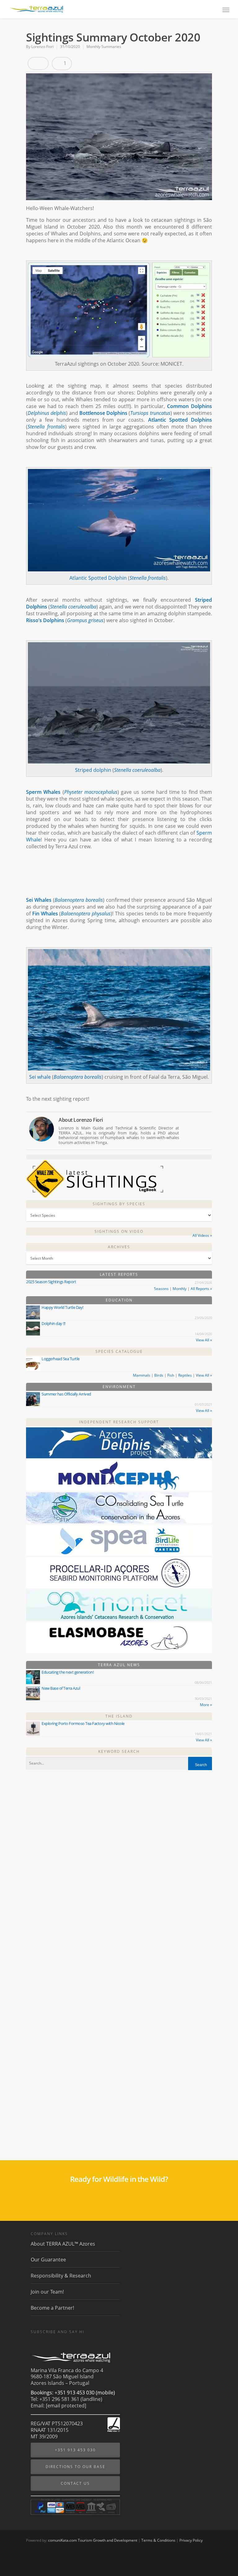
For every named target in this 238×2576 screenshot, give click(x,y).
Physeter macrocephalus (91, 792)
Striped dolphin (93, 770)
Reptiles (185, 1375)
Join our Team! (47, 2292)
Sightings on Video (119, 1231)
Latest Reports (119, 1274)
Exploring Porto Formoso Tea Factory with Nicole (83, 1723)
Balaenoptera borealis (79, 900)
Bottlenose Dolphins (103, 413)
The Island (119, 1716)
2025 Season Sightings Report (51, 1282)
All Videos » (202, 1235)
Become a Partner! (52, 2308)
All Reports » (201, 1289)
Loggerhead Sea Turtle (61, 1359)
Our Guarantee (48, 2260)
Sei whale (40, 1077)
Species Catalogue (119, 1351)
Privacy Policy (191, 2540)
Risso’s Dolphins (45, 620)
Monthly (180, 1289)
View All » (204, 1340)
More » (206, 1705)
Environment (119, 1387)
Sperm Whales (43, 792)
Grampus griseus (85, 620)
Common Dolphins (190, 406)
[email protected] (66, 2406)
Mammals (142, 1375)
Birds (159, 1375)
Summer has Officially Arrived (66, 1394)
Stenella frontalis (46, 427)
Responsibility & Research (61, 2276)
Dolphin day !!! (53, 1323)
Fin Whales (45, 914)
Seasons (161, 1289)
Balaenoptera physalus (86, 914)
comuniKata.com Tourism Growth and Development (93, 2540)
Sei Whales (39, 900)
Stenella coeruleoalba (73, 607)
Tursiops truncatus (150, 413)
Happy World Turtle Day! (62, 1307)
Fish (171, 1375)
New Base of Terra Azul (61, 1688)
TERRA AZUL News (119, 1665)
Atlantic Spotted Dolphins (180, 420)
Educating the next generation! (68, 1672)
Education (119, 1300)
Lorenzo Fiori (42, 47)
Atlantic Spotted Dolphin (98, 578)
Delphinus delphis (47, 413)
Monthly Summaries (104, 47)
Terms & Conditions (158, 2540)
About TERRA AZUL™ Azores (63, 2244)
